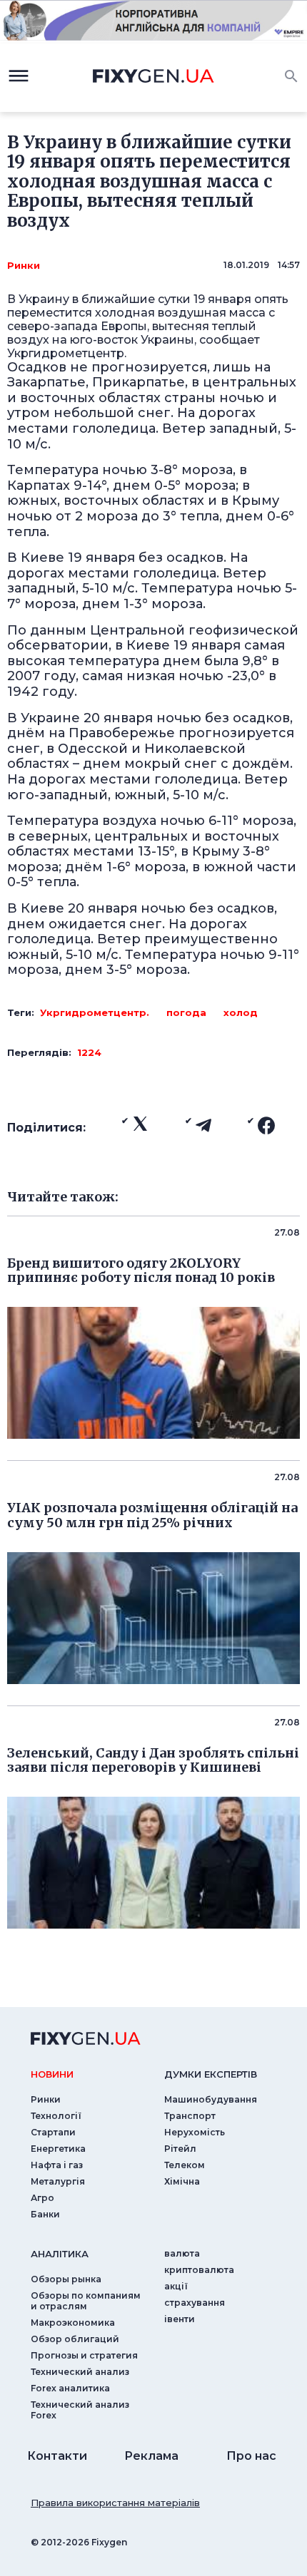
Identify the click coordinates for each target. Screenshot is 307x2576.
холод (241, 1012)
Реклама (151, 2456)
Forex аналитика (70, 2388)
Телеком (185, 2165)
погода (186, 1012)
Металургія (58, 2181)
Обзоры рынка (66, 2279)
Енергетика (58, 2149)
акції (176, 2286)
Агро (42, 2198)
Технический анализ (80, 2372)
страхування (195, 2303)
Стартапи (53, 2132)
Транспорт (190, 2116)
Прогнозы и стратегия (84, 2355)
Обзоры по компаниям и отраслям (86, 2301)
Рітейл (180, 2149)
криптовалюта (199, 2270)
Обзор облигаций (75, 2339)
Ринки (24, 265)
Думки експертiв (211, 2074)
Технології (56, 2116)
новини (52, 2074)
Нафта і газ (57, 2165)
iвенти (180, 2319)
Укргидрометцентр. (95, 1012)
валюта (182, 2253)
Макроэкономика (73, 2323)
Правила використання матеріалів (115, 2503)
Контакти (57, 2456)
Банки (45, 2214)
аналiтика (60, 2254)
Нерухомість (195, 2132)
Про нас (251, 2456)
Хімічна (182, 2181)
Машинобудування (211, 2099)
